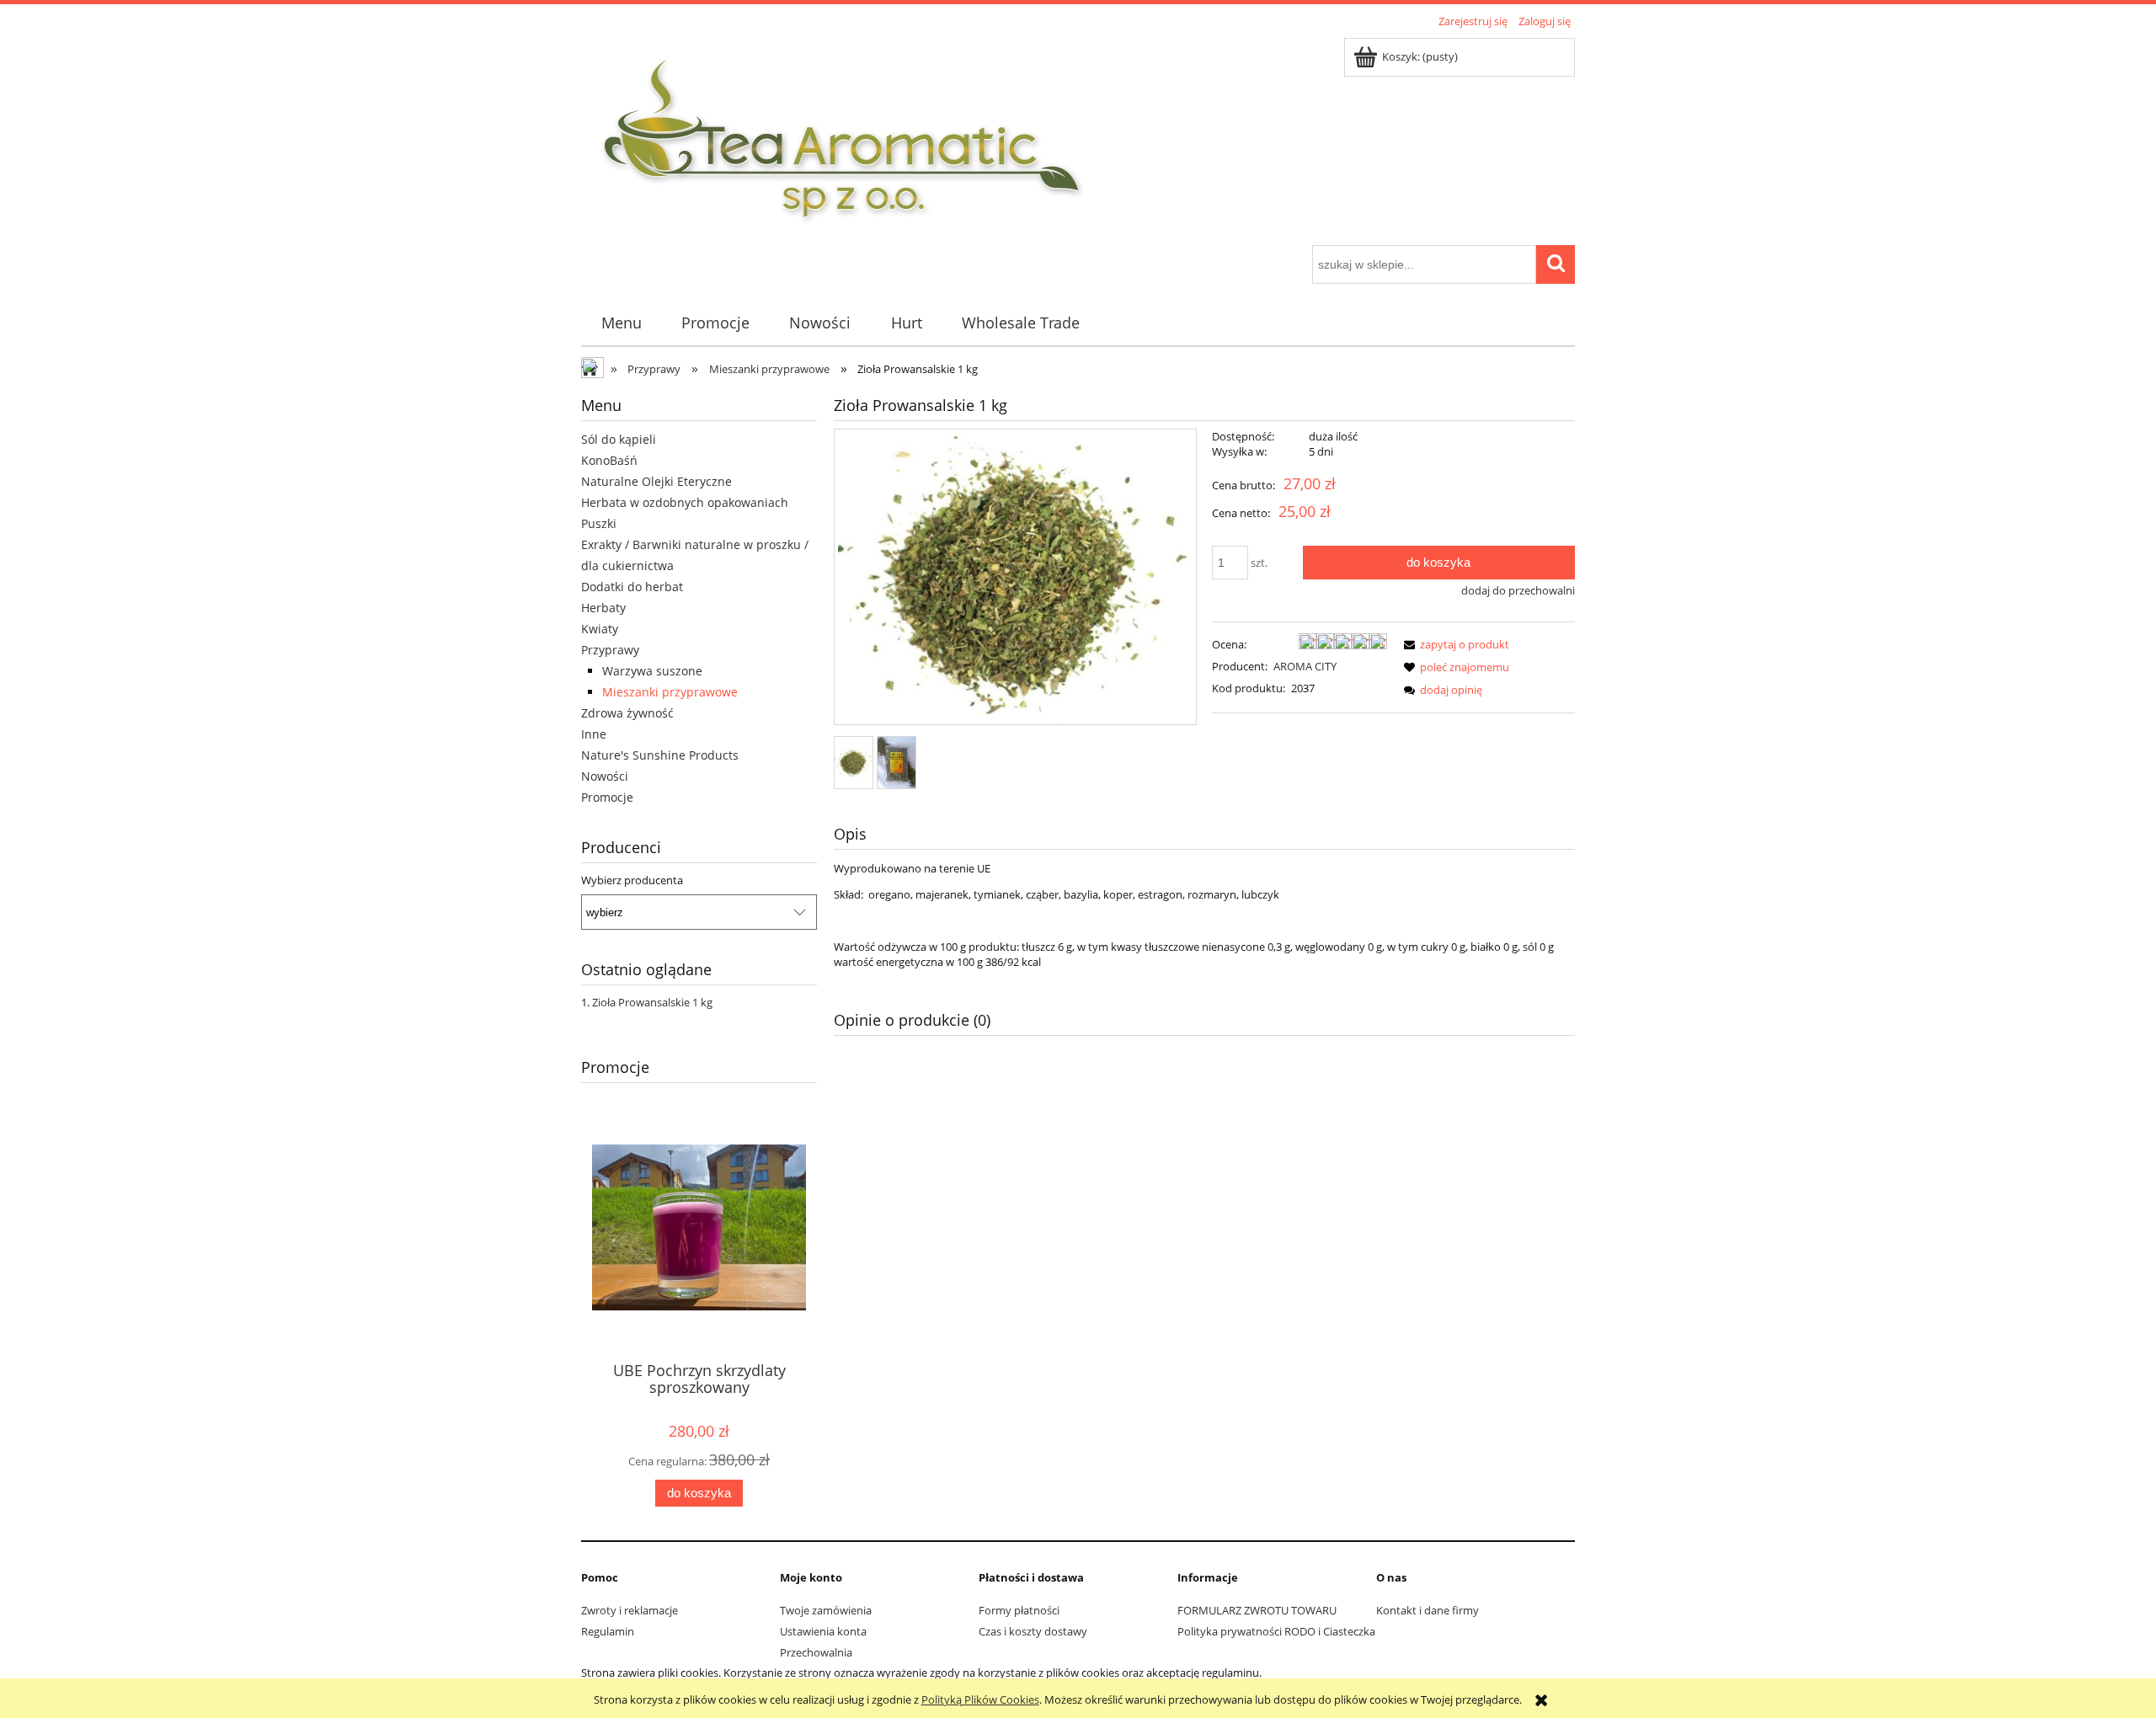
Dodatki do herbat (632, 587)
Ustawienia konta (823, 1631)
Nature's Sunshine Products (660, 755)
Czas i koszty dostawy (1033, 1631)
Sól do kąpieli (619, 439)
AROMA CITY (1305, 666)
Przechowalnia (816, 1652)
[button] (1454, 644)
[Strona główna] (843, 139)
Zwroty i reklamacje (630, 1610)
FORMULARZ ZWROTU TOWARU (1257, 1610)
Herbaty (603, 608)
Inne (594, 734)
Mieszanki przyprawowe (670, 692)
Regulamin (608, 1631)
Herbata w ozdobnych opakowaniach (685, 502)
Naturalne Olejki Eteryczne (656, 481)
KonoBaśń (609, 460)
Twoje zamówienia (826, 1610)
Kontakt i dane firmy (1428, 1610)
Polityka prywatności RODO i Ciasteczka (1276, 1631)
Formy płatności (1019, 1610)
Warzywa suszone (652, 671)
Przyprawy (610, 650)
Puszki (599, 523)
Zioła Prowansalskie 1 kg (652, 1002)
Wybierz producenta (632, 880)
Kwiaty (600, 629)
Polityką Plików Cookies (980, 1699)
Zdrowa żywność (627, 713)
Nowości (605, 776)
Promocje (607, 797)
